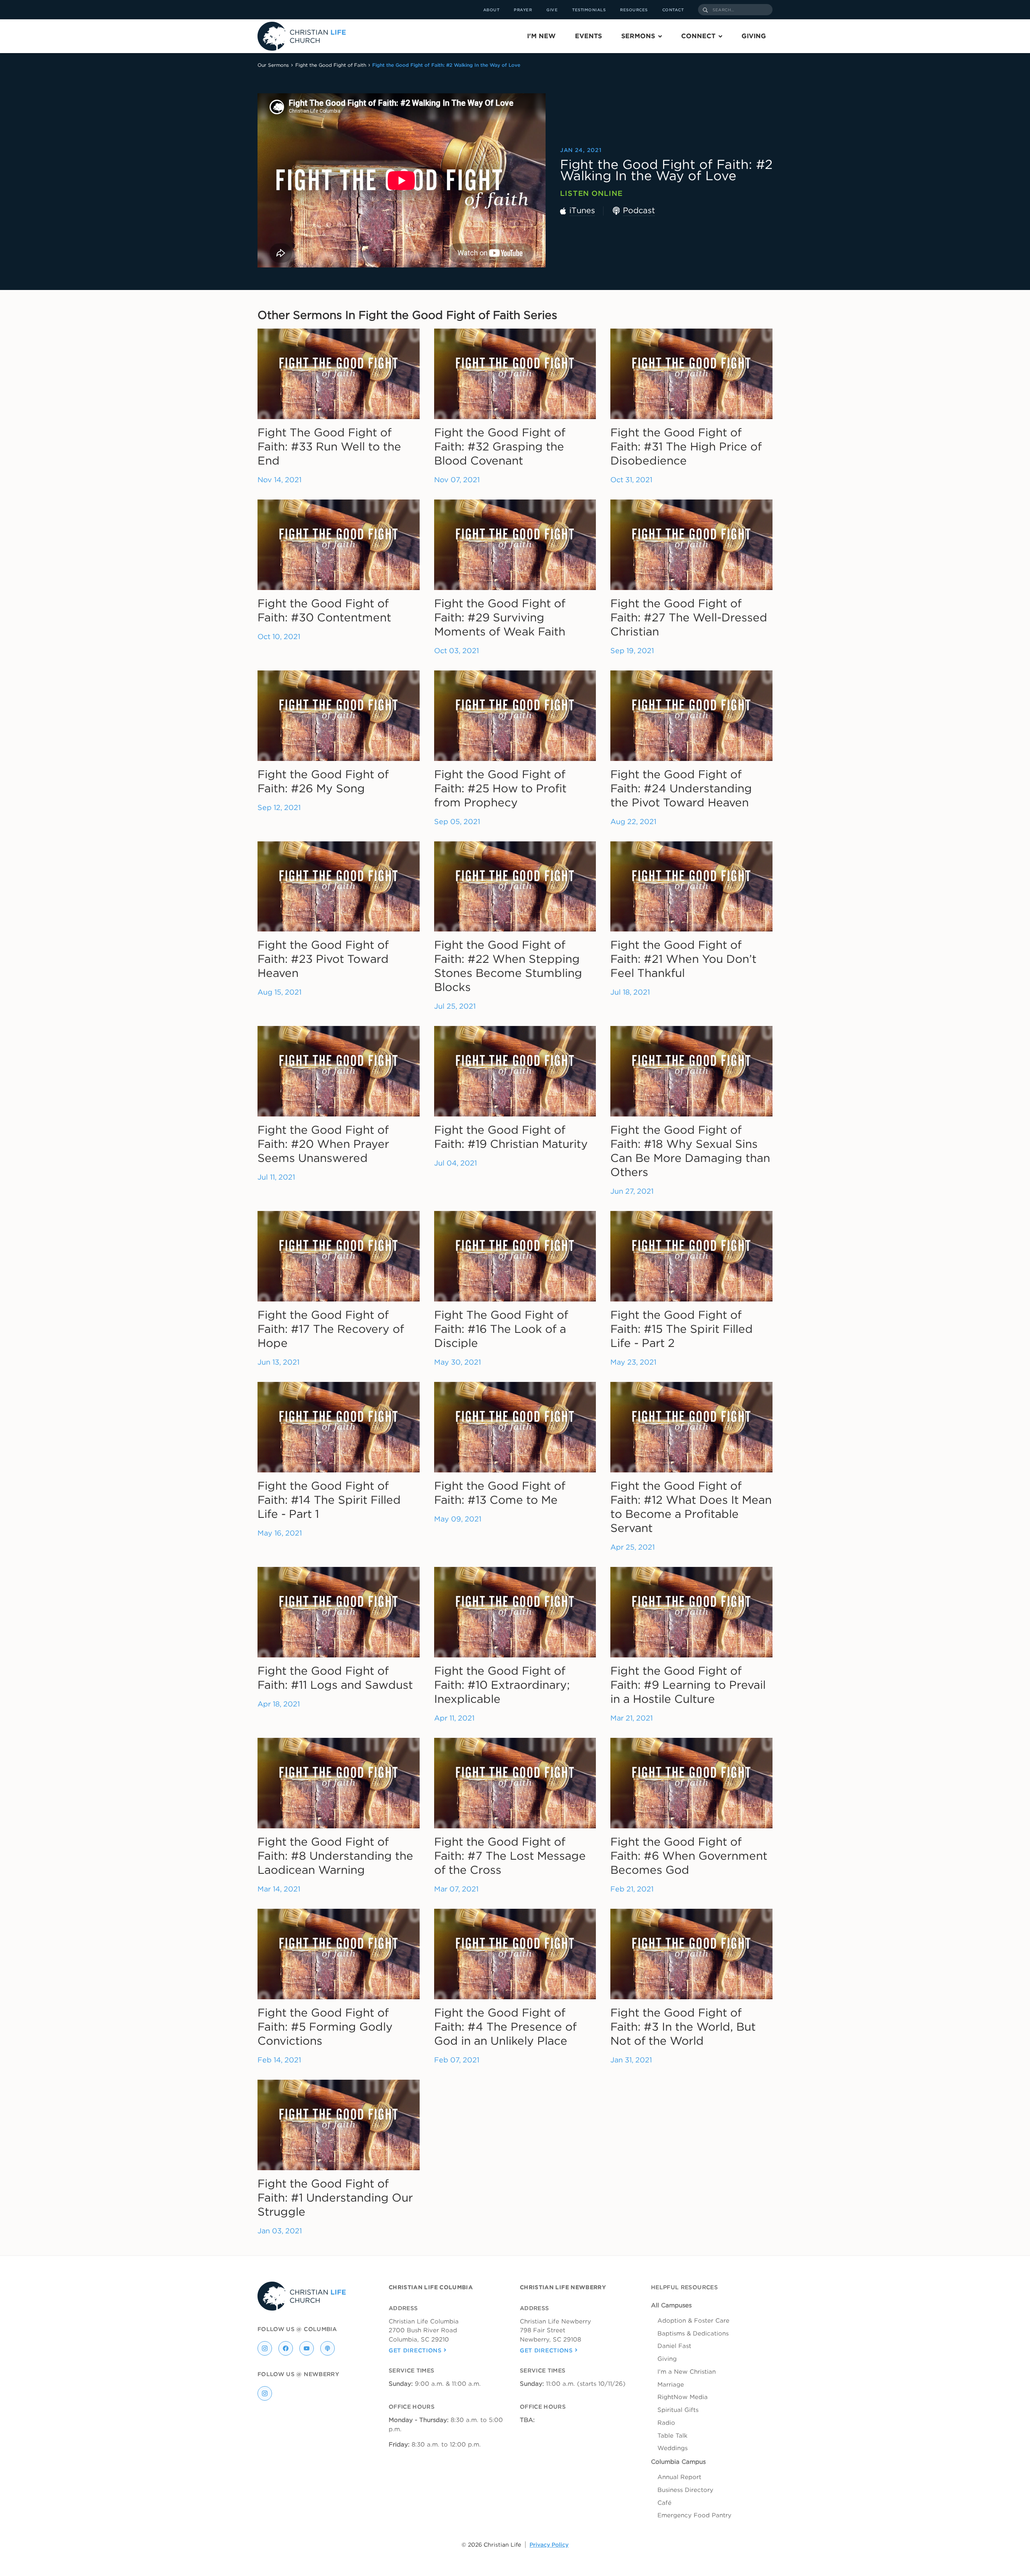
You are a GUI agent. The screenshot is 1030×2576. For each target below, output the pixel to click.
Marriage (671, 2385)
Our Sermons (273, 65)
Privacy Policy (549, 2545)
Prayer (523, 10)
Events (588, 36)
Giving (754, 36)
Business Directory (685, 2490)
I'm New (541, 36)
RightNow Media (683, 2397)
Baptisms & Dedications (693, 2333)
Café (664, 2503)
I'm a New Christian (687, 2372)
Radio (666, 2423)
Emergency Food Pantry (694, 2515)
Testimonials (589, 10)
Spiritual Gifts (678, 2410)
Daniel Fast (674, 2346)
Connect (698, 36)
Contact (673, 10)
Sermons (638, 36)
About (491, 10)
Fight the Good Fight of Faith (331, 65)
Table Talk (673, 2436)
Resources (634, 10)
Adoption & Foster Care (693, 2321)
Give (552, 10)
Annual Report (679, 2477)
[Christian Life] (302, 36)
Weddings (673, 2448)
